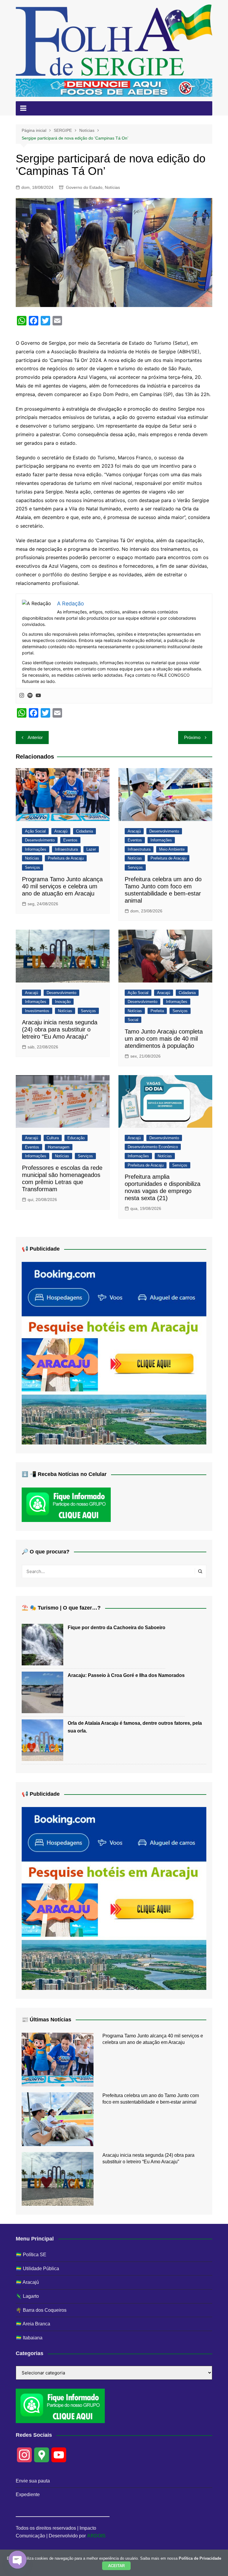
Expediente (28, 2494)
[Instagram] (22, 696)
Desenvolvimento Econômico (153, 1147)
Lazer (91, 849)
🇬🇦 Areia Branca (33, 2324)
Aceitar (116, 2566)
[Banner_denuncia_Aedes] (114, 87)
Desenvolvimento (40, 840)
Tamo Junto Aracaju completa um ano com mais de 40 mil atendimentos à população (164, 1039)
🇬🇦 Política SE (31, 2255)
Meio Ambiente (172, 849)
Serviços (33, 867)
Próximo (192, 737)
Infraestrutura (66, 849)
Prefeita (157, 1011)
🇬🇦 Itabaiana (29, 2338)
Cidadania (84, 831)
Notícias (112, 187)
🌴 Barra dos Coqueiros (41, 2310)
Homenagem (59, 1147)
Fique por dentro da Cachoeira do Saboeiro (117, 1628)
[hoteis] (114, 1353)
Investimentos (37, 1011)
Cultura (53, 1138)
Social (133, 1020)
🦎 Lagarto (27, 2296)
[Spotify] (30, 696)
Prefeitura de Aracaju (66, 858)
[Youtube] (38, 696)
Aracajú (61, 831)
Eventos (70, 840)
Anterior (35, 737)
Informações (36, 849)
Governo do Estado (84, 187)
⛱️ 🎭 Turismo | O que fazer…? (61, 1608)
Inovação (63, 1002)
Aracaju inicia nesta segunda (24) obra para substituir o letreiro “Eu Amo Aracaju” (60, 1029)
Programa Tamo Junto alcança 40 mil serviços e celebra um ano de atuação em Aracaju (62, 886)
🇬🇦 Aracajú (27, 2282)
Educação (76, 1138)
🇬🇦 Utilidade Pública (37, 2269)
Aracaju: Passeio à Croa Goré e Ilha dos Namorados (126, 1675)
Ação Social (35, 831)
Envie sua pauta (33, 2481)
